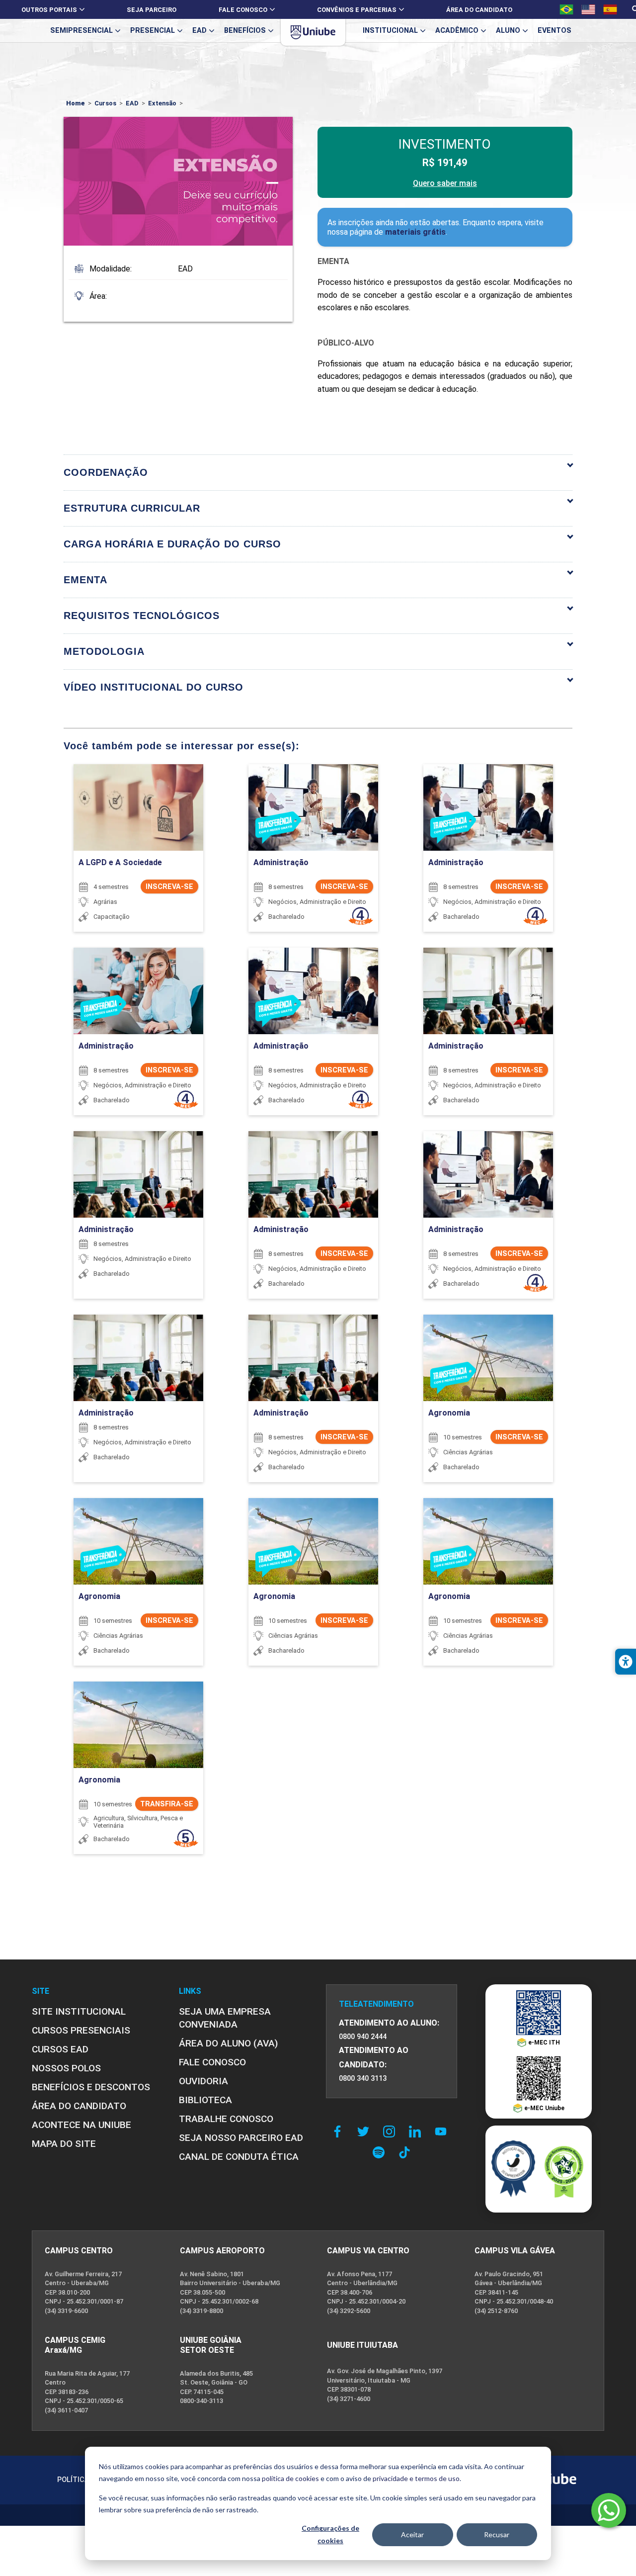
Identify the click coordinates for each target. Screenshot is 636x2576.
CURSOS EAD (60, 2049)
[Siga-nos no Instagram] (392, 2132)
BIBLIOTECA (205, 2100)
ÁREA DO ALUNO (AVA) (228, 2043)
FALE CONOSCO (212, 2062)
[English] (588, 9)
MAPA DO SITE (64, 2144)
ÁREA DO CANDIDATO (79, 2106)
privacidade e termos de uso (416, 2478)
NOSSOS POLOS (66, 2068)
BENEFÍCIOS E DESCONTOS (91, 2087)
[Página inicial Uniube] (313, 32)
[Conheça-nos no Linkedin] (417, 2132)
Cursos (105, 103)
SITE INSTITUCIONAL (79, 2011)
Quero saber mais (445, 183)
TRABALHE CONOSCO (226, 2119)
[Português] (566, 9)
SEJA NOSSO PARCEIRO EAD (241, 2138)
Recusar (497, 2534)
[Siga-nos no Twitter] (366, 2132)
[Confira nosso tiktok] (404, 2152)
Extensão (162, 103)
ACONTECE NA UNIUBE (81, 2125)
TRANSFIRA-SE (167, 1804)
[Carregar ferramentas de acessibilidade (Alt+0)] (626, 1662)
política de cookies (290, 2478)
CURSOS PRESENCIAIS (81, 2030)
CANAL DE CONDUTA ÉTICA (239, 2157)
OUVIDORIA (203, 2081)
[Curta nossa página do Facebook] (340, 2132)
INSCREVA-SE (169, 887)
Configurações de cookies (330, 2534)
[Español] (610, 9)
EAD (132, 103)
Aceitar (412, 2534)
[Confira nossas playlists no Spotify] (381, 2152)
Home (76, 103)
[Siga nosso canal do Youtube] (443, 2132)
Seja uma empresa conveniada (225, 2018)
